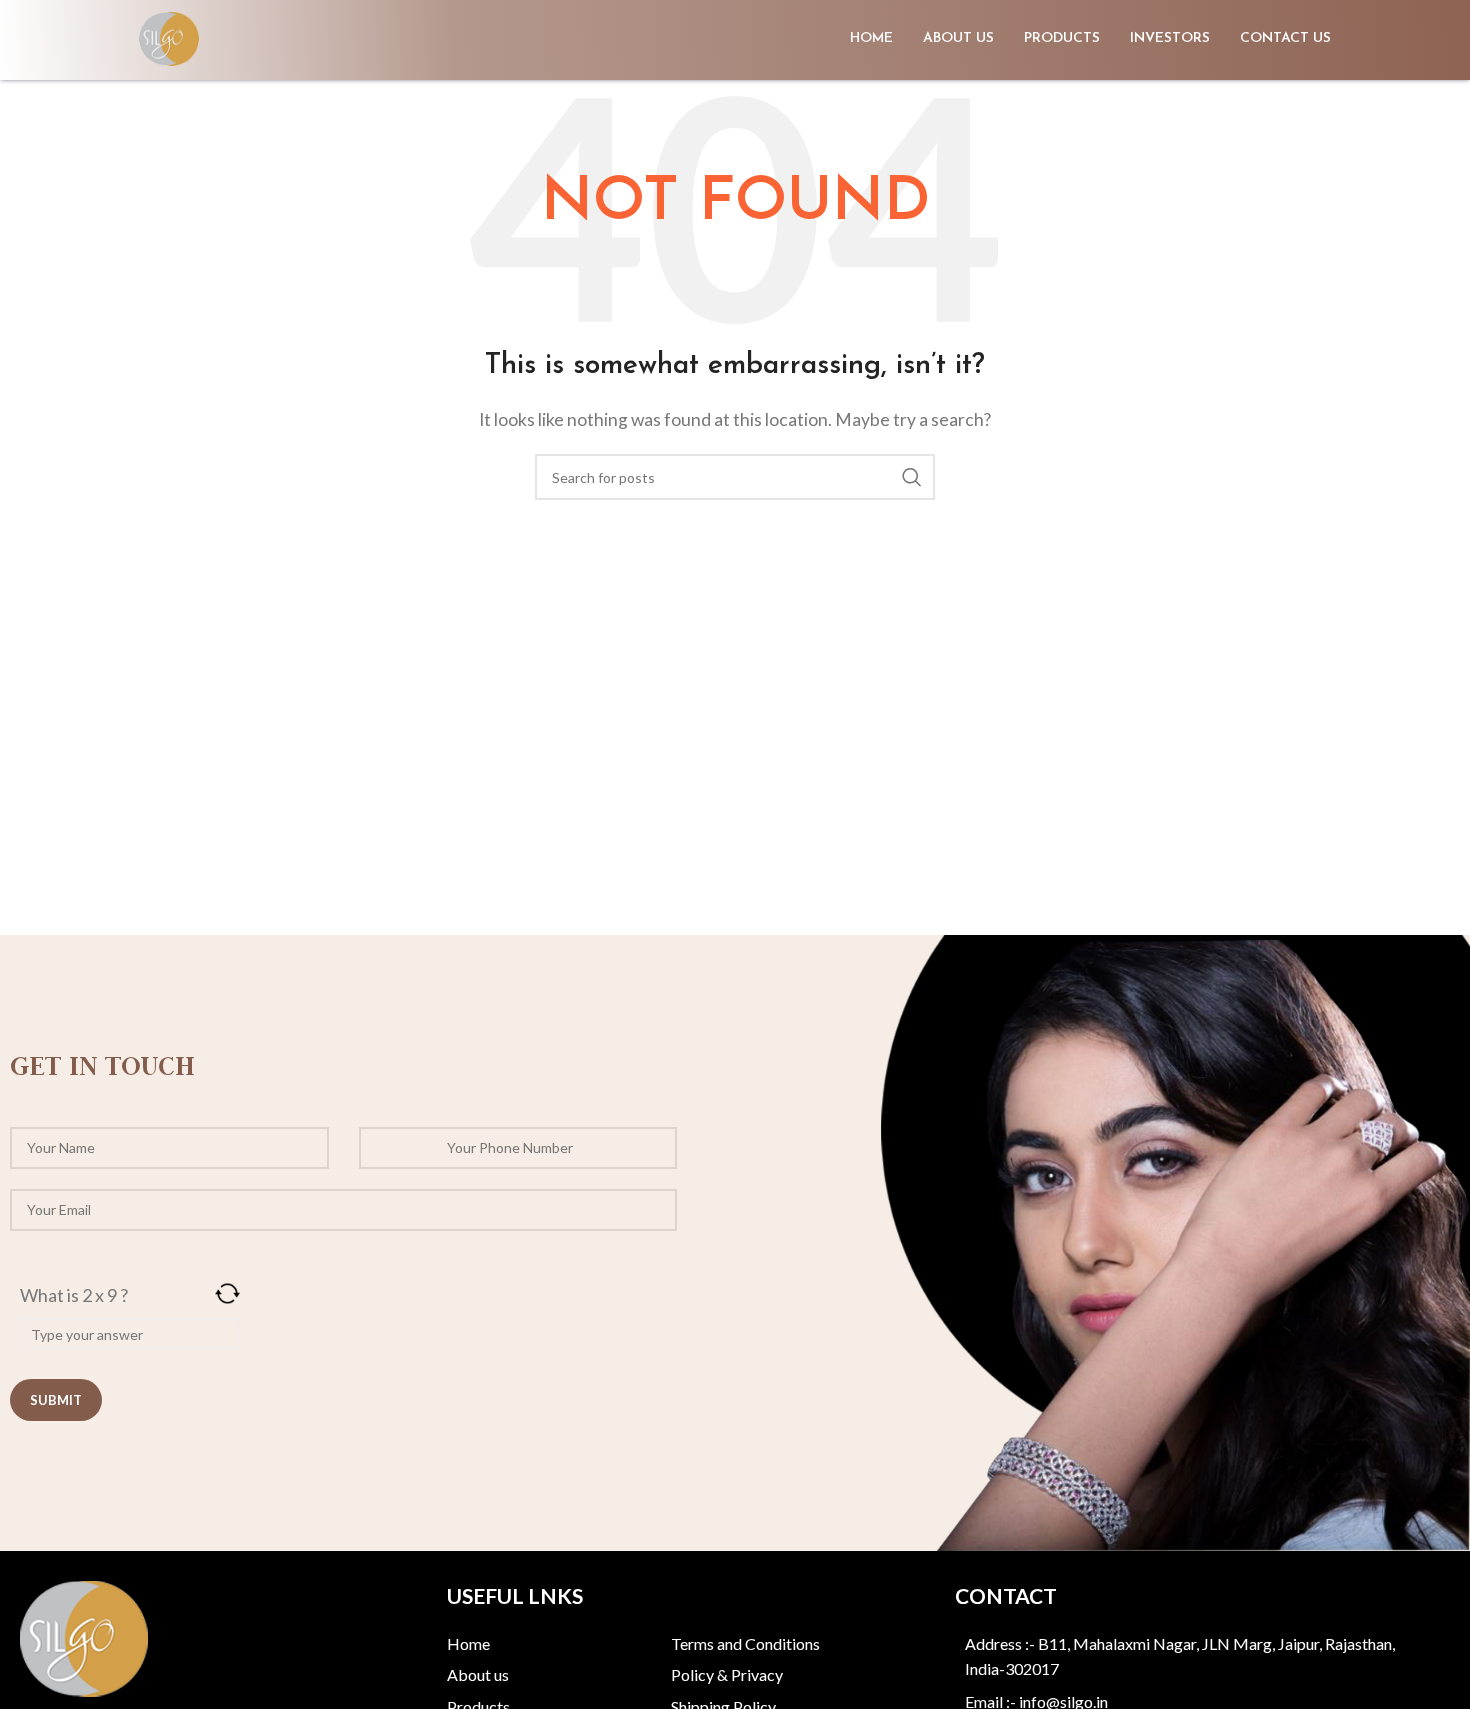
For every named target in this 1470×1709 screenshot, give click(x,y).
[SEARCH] (912, 477)
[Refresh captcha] (227, 1293)
